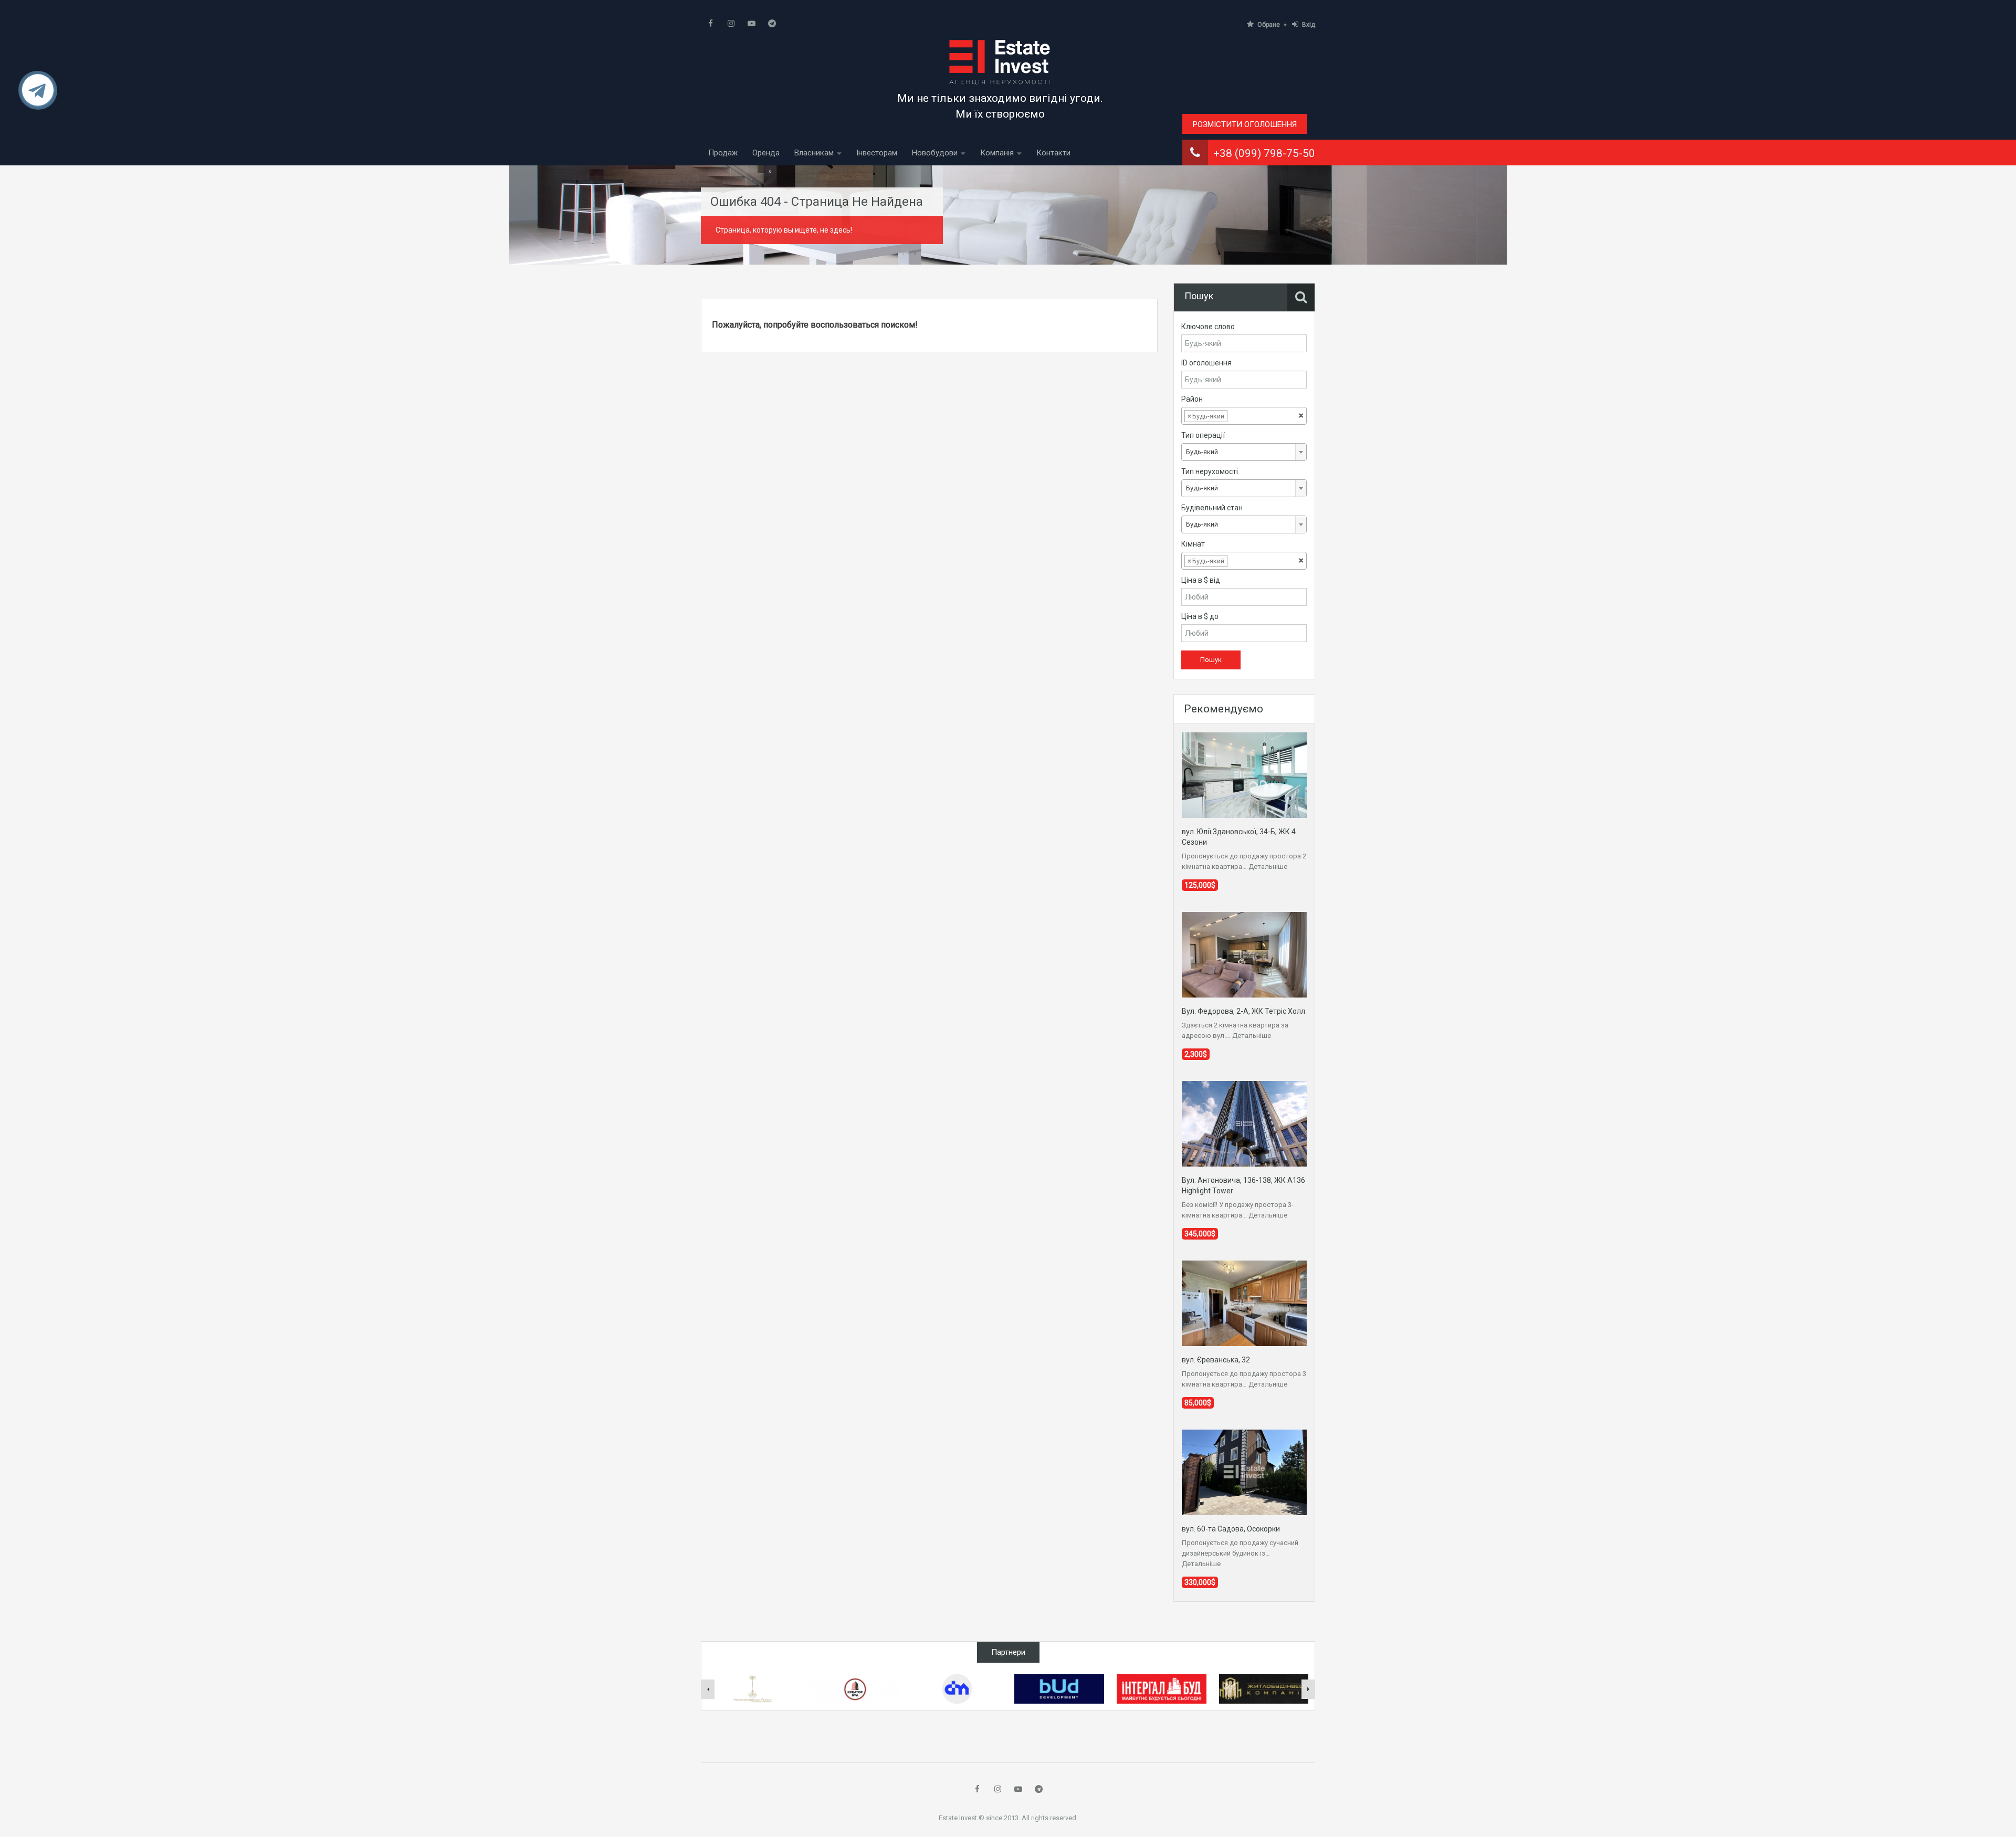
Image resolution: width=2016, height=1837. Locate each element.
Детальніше (1268, 867)
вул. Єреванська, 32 (1216, 1360)
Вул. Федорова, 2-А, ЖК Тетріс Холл (1243, 1011)
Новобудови (935, 153)
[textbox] (1238, 416)
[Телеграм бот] (38, 95)
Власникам (814, 153)
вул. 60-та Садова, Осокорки (1231, 1529)
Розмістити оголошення (1245, 124)
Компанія (997, 153)
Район (1192, 399)
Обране (1269, 25)
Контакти (1053, 153)
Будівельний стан (1212, 508)
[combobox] (1244, 416)
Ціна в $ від (1201, 580)
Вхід (1309, 25)
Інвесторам (877, 153)
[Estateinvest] (1000, 62)
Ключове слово (1208, 327)
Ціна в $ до (1200, 616)
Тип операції (1203, 435)
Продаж (723, 153)
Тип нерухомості (1210, 471)
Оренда (766, 153)
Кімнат (1193, 544)
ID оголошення (1206, 363)
